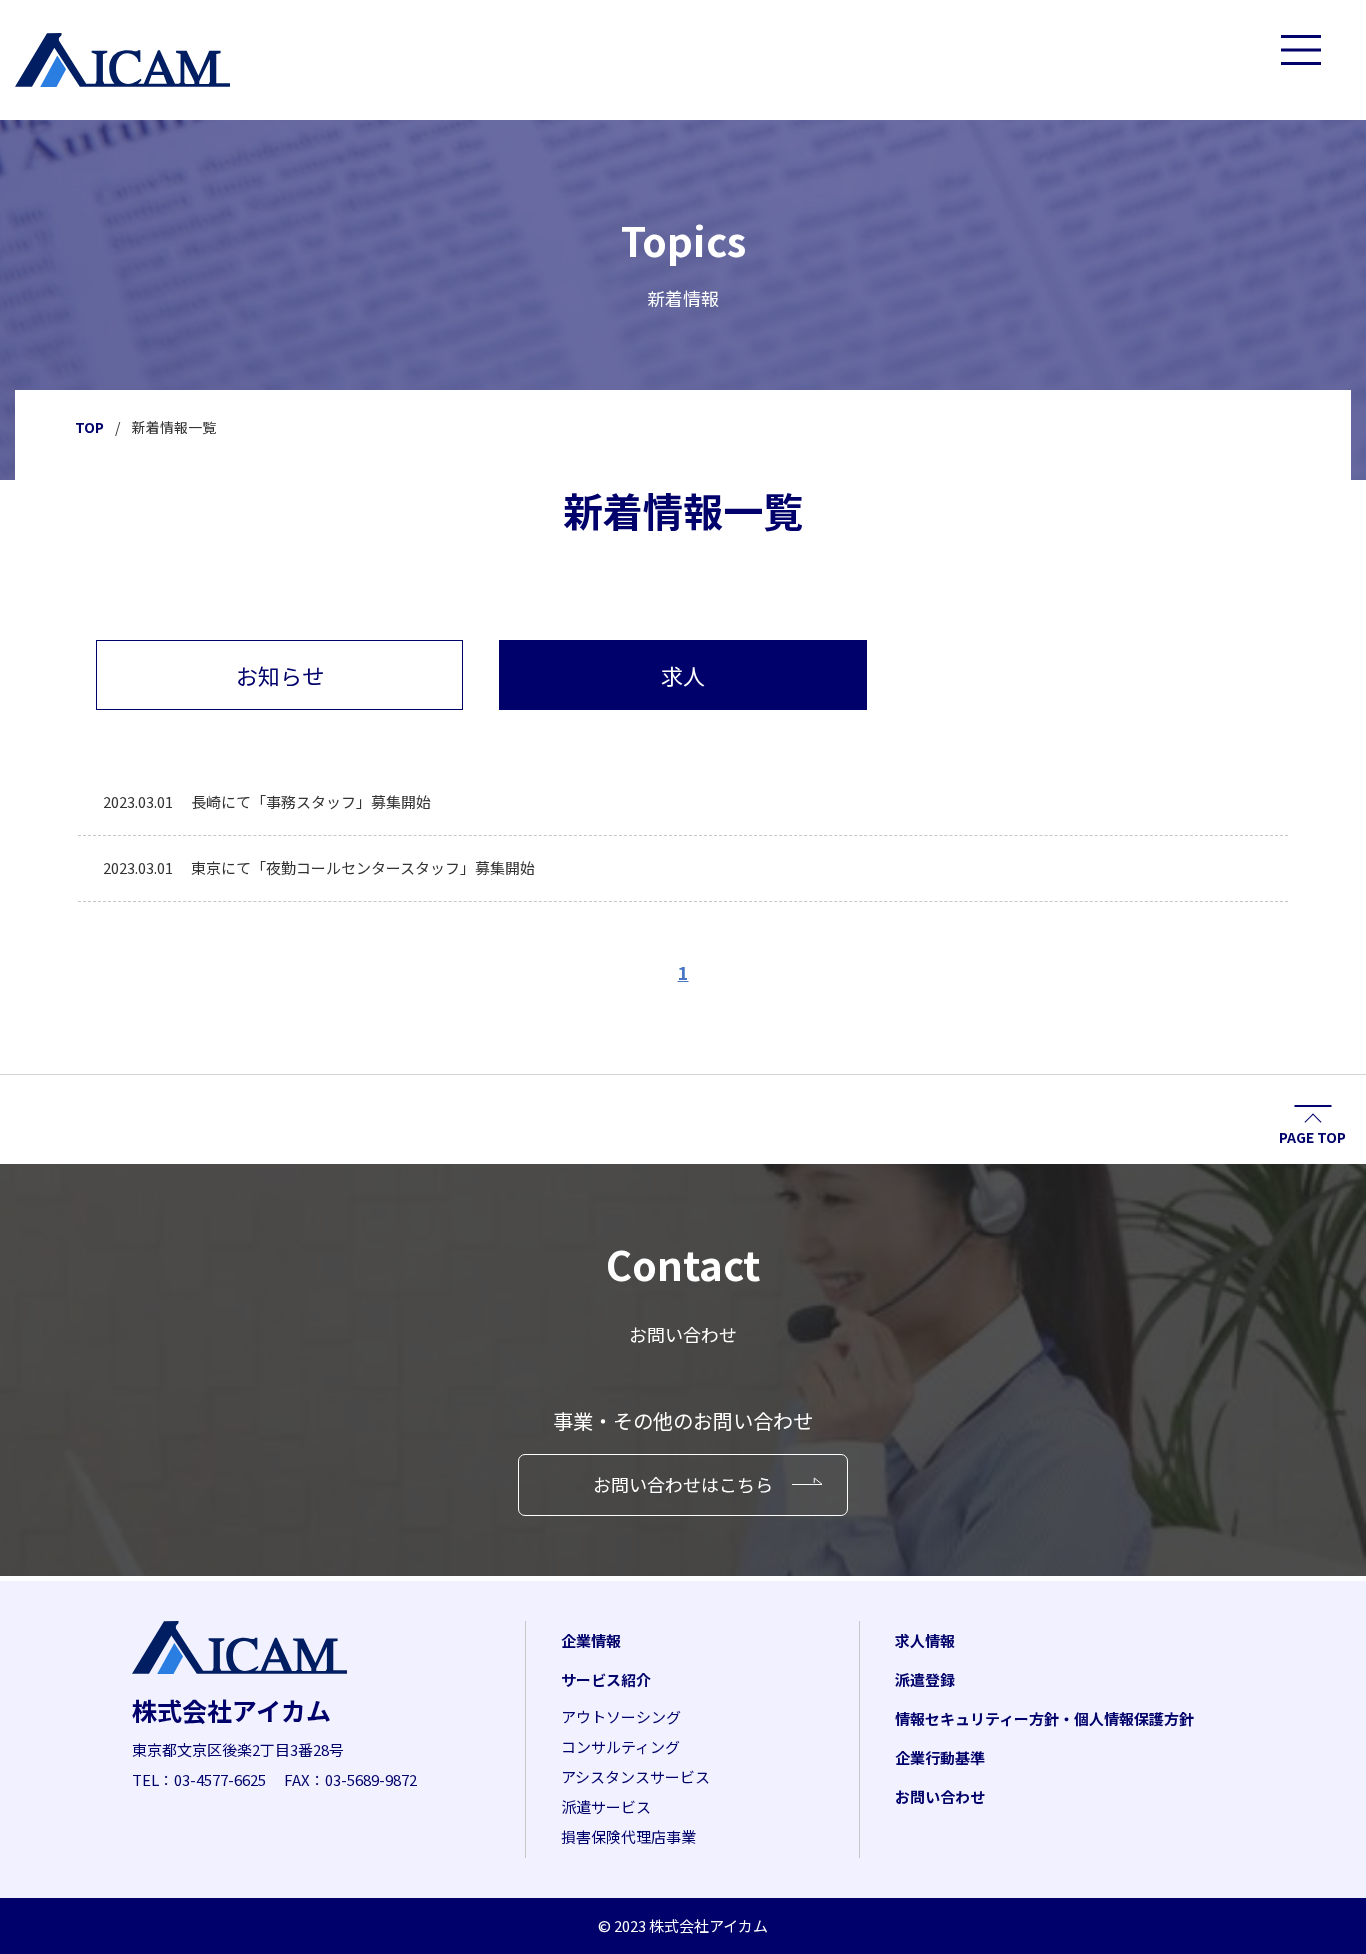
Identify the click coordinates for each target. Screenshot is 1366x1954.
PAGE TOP (1312, 1135)
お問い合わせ (940, 1796)
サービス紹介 (606, 1679)
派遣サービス (606, 1806)
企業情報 (591, 1640)
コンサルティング (620, 1746)
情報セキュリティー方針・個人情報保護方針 (1044, 1718)
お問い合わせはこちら (683, 1484)
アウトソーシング (621, 1716)
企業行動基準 (940, 1757)
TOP (89, 427)
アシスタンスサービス (635, 1776)
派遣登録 (925, 1679)
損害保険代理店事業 (628, 1836)
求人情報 (925, 1640)
